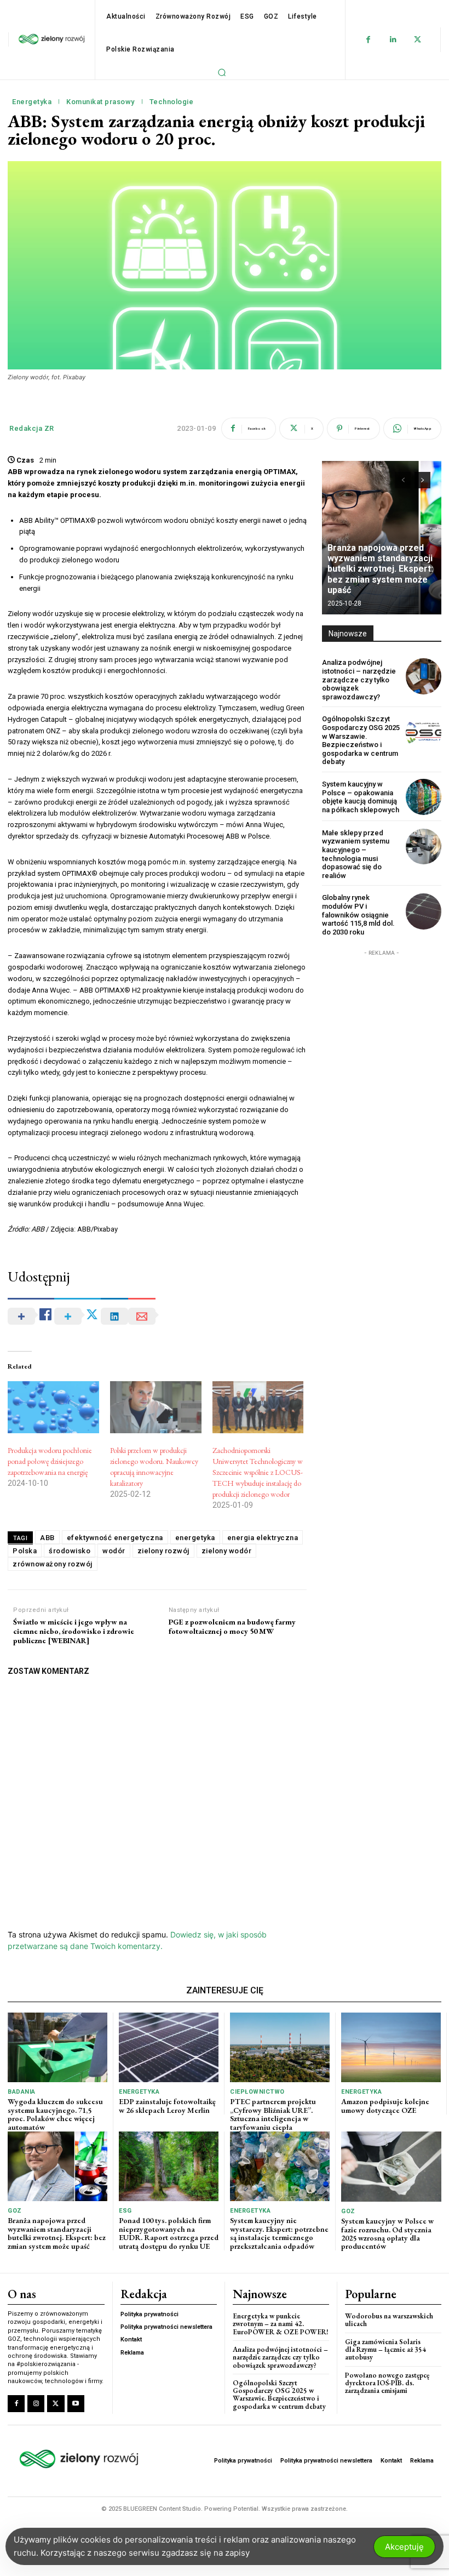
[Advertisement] (382, 1013)
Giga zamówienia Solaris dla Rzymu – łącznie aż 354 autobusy (385, 2350)
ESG (125, 2211)
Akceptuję (404, 2547)
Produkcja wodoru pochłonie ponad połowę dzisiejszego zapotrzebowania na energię (50, 1461)
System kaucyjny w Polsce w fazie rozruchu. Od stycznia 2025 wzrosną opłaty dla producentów (387, 2233)
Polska (25, 1551)
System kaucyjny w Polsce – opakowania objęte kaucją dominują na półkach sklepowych (361, 797)
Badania (22, 2092)
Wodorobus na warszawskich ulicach (389, 2320)
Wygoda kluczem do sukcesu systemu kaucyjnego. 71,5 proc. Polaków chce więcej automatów (55, 2114)
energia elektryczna (263, 1538)
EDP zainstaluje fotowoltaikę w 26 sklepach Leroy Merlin (167, 2105)
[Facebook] (368, 40)
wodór (114, 1551)
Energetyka (32, 102)
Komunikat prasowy (100, 102)
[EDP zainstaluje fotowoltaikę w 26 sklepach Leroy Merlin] (169, 2047)
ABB (47, 1538)
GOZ (15, 2211)
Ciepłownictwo (257, 2092)
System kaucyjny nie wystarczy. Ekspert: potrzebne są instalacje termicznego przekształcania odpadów (279, 2233)
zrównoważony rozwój (53, 1564)
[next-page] (422, 480)
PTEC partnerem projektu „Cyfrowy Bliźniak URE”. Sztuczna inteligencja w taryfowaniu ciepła (273, 2114)
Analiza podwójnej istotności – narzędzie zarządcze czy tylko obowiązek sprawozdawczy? (359, 679)
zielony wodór (227, 1551)
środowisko (70, 1551)
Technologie (172, 102)
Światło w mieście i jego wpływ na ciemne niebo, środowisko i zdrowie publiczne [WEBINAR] (74, 1631)
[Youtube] (76, 2404)
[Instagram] (36, 2404)
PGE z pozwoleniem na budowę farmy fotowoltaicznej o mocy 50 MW (232, 1627)
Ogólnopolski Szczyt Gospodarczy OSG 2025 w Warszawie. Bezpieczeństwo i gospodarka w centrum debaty (361, 740)
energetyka (195, 1538)
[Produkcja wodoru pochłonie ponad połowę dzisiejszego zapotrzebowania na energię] (53, 1407)
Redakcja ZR (32, 428)
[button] (222, 72)
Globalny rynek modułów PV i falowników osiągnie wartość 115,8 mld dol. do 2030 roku (358, 914)
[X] (418, 40)
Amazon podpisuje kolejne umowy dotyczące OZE (385, 2105)
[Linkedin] (393, 40)
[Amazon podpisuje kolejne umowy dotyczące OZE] (391, 2047)
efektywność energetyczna (115, 1538)
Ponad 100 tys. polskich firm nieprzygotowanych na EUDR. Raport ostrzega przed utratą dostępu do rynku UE (169, 2233)
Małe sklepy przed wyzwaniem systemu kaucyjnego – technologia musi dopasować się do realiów (356, 854)
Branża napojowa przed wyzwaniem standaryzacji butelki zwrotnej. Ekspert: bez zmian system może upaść (380, 569)
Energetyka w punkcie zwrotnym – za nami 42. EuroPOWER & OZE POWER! (281, 2324)
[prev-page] (403, 480)
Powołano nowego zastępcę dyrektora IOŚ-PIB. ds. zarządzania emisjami (387, 2383)
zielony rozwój (163, 1551)
